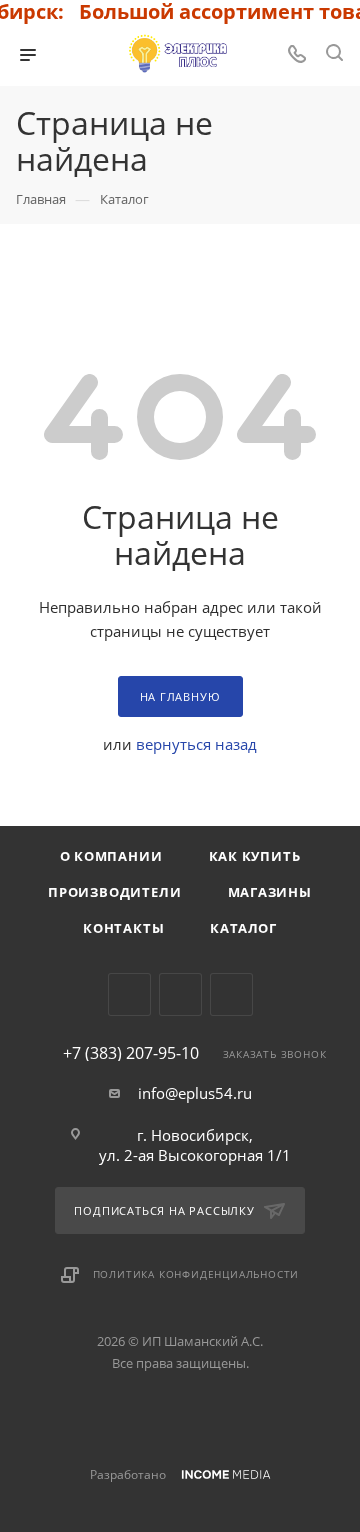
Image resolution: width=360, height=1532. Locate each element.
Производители (114, 892)
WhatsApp (231, 994)
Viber (180, 994)
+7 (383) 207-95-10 (131, 1053)
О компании (111, 856)
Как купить (255, 856)
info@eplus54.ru (195, 1093)
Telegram (129, 994)
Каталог (243, 928)
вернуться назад (196, 744)
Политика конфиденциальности (196, 1274)
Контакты (123, 928)
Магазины (270, 892)
